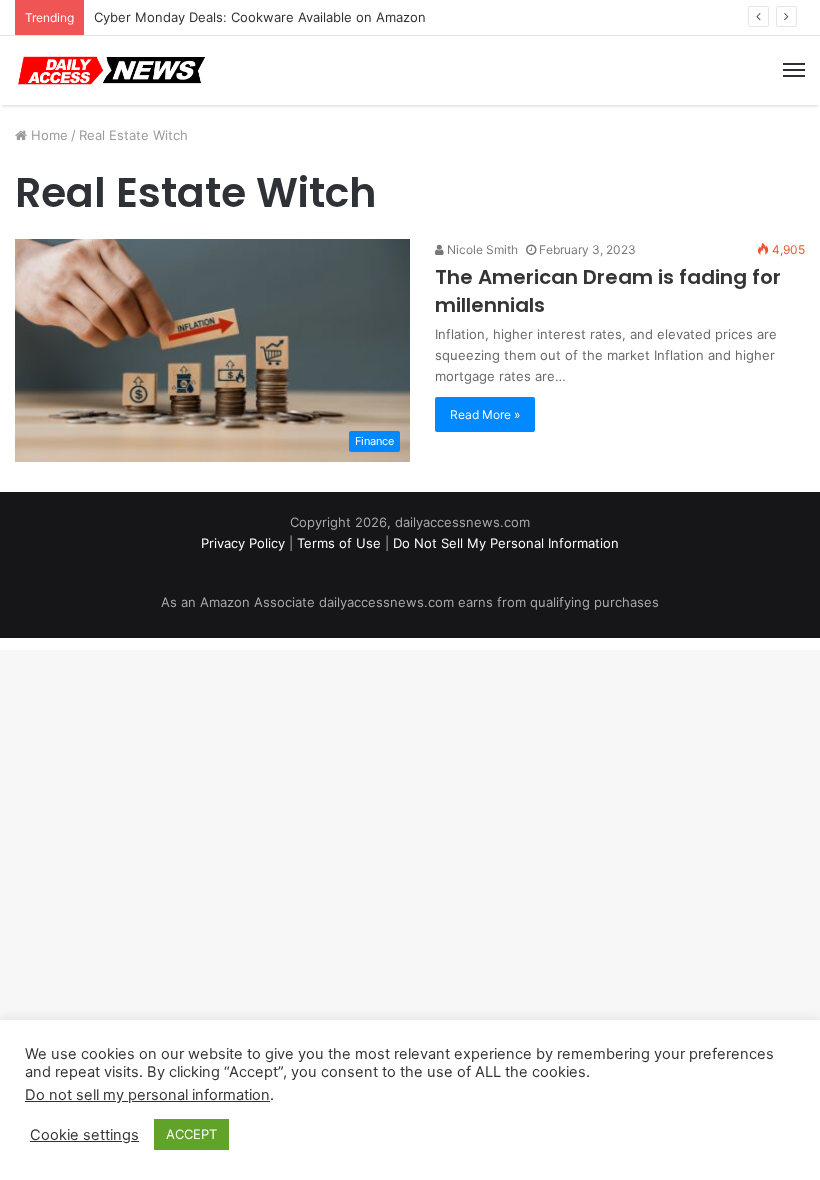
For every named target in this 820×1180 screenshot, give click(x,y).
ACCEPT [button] (191, 1134)
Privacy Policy (243, 543)
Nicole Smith (481, 249)
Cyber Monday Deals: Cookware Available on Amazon (260, 17)
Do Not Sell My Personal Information (506, 543)
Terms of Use (339, 543)
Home (47, 135)
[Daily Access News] (110, 70)
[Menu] (794, 70)
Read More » (485, 414)
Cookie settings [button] (84, 1135)
